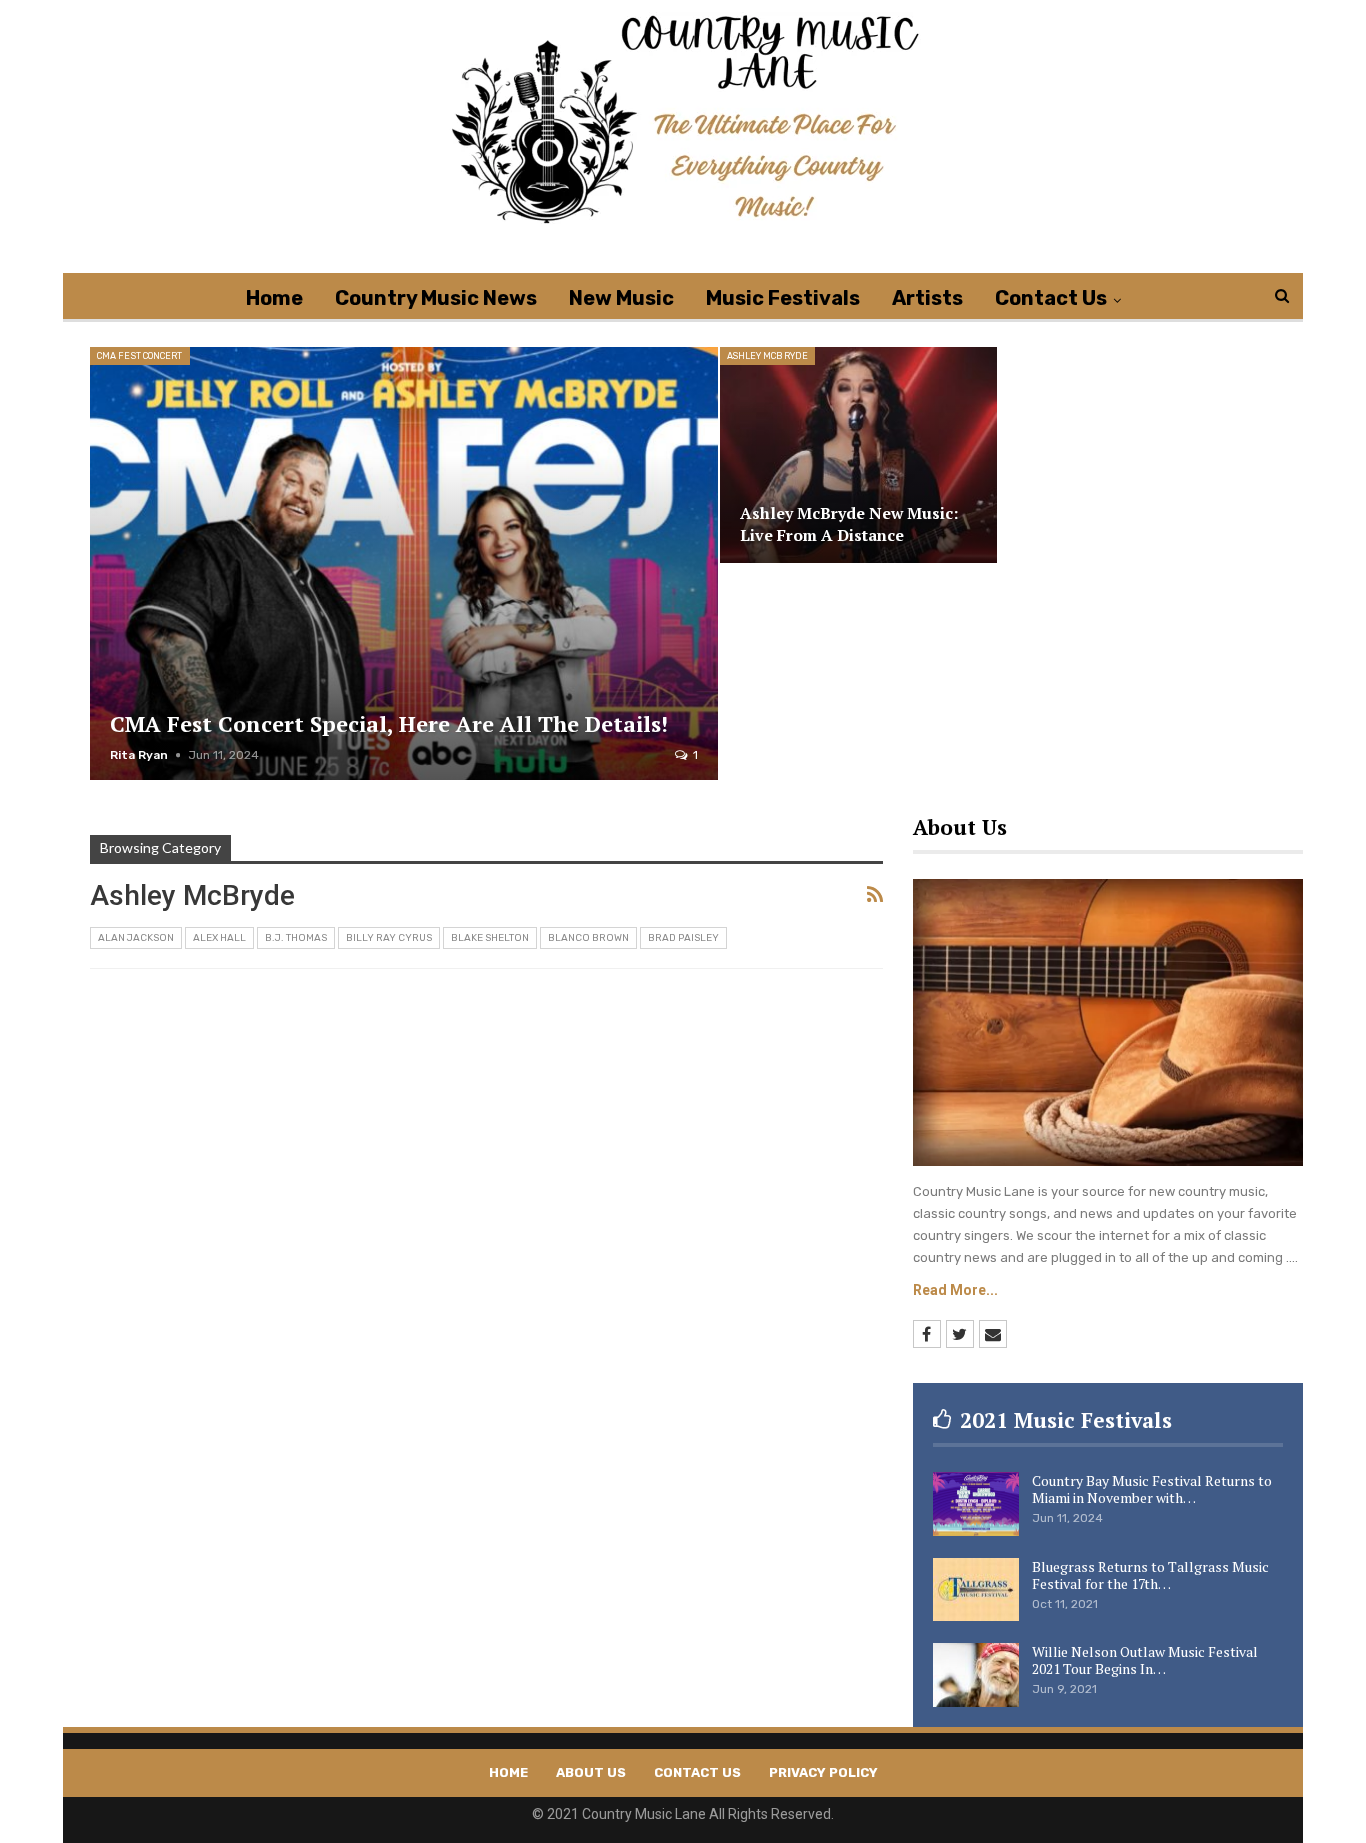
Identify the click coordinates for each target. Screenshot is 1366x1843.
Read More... (955, 1290)
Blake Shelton (490, 938)
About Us (591, 1772)
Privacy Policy (823, 1772)
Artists (927, 298)
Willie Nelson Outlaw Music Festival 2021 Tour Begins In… (1145, 1660)
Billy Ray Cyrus (389, 938)
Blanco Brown (588, 938)
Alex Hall (219, 938)
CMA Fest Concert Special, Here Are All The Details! (389, 723)
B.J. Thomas (296, 938)
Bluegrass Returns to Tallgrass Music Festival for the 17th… (1150, 1575)
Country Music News (436, 298)
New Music (621, 298)
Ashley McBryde (767, 356)
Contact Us (1051, 298)
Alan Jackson (136, 938)
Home (274, 298)
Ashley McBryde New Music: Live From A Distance (849, 524)
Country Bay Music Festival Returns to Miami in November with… (1152, 1489)
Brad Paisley (683, 938)
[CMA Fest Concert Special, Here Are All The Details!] (404, 563)
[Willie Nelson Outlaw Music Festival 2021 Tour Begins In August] (976, 1675)
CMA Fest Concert (140, 356)
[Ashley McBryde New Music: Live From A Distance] (858, 455)
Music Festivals (783, 298)
